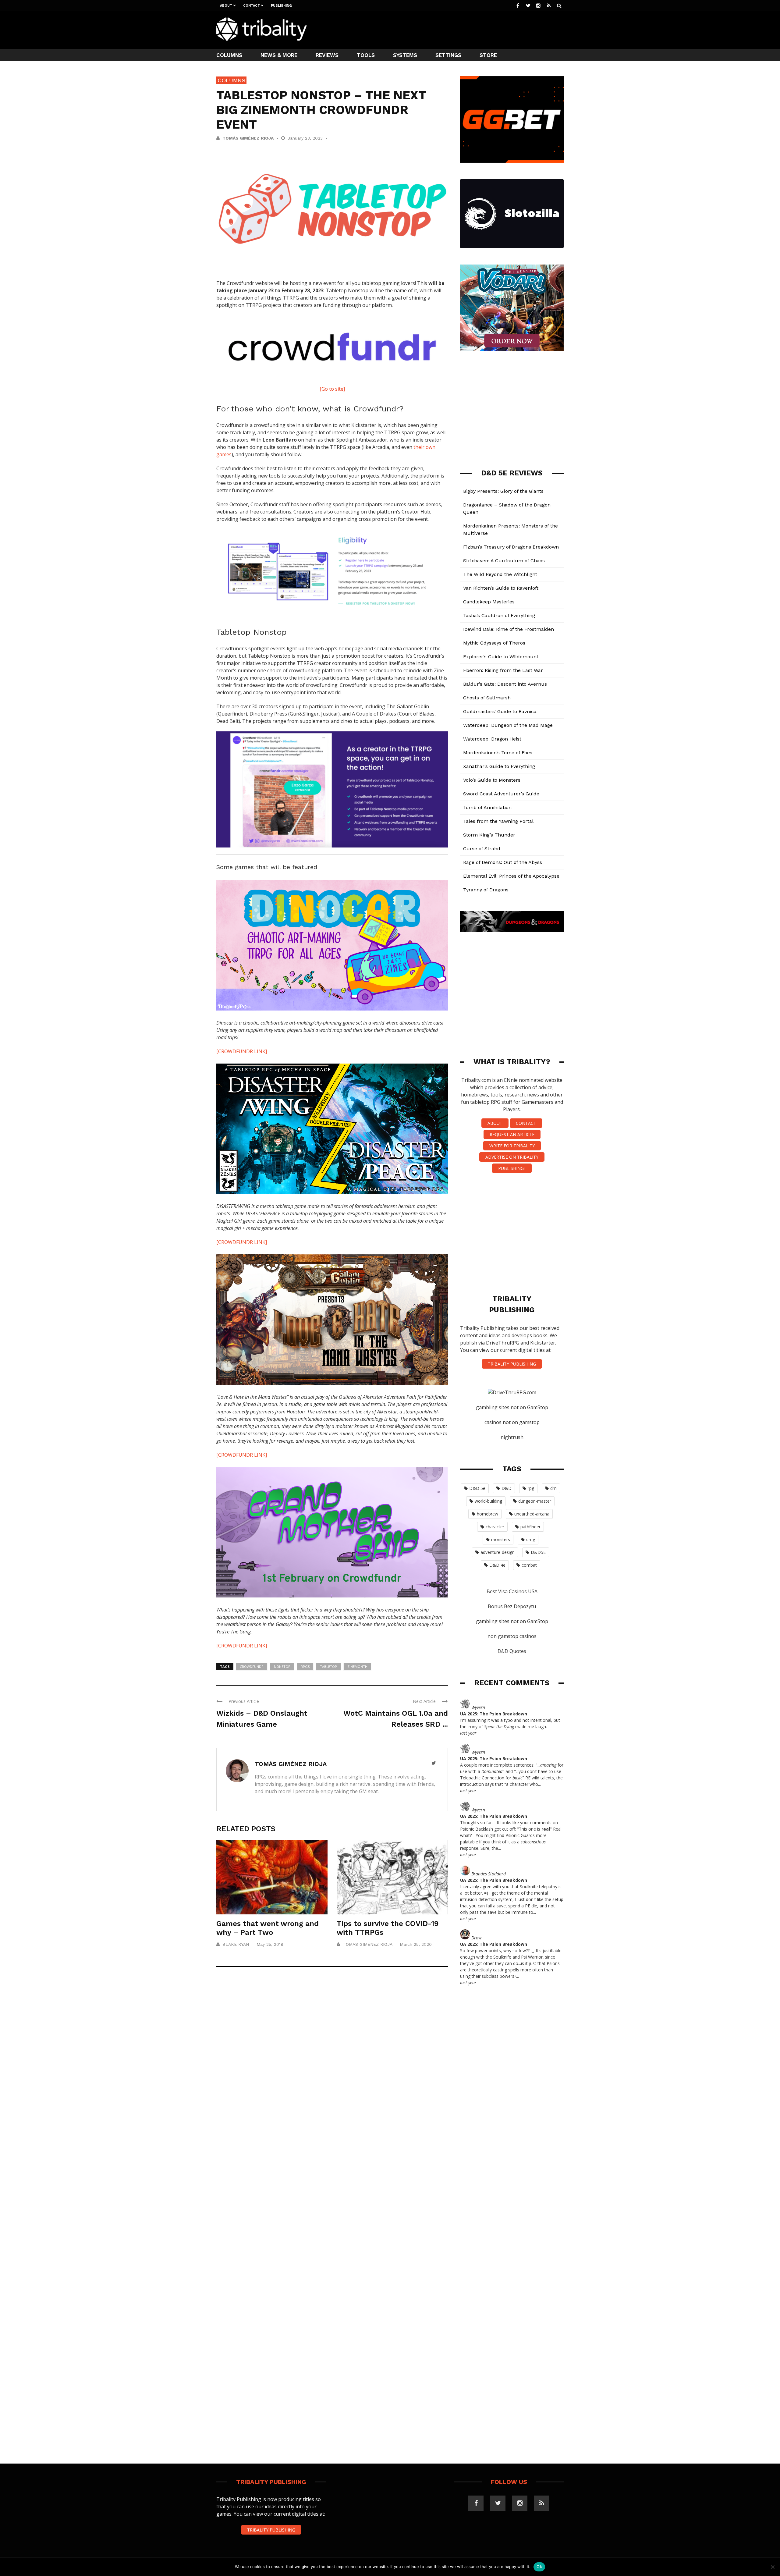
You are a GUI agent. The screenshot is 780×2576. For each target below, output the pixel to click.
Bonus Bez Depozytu (512, 1606)
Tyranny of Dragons (486, 890)
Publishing (281, 6)
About (226, 6)
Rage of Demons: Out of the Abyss (503, 862)
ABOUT (495, 1123)
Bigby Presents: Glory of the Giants (503, 491)
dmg (531, 1539)
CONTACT (526, 1123)
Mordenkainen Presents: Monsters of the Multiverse (511, 529)
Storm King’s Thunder (489, 835)
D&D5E (538, 1552)
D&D (507, 1488)
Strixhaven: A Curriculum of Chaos (504, 561)
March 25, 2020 (416, 1944)
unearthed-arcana (532, 1514)
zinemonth (357, 1666)
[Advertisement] (453, 29)
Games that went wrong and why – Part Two (268, 1928)
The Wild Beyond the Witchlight (500, 574)
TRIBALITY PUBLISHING (512, 1364)
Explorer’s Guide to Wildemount (501, 657)
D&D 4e (497, 1565)
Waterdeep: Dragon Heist (492, 739)
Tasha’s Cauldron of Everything (499, 615)
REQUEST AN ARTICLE (512, 1134)
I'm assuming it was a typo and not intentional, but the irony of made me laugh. (510, 1723)
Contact (252, 6)
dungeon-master (535, 1501)
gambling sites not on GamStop (512, 1407)
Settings (448, 55)
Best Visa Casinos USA (512, 1591)
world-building (488, 1501)
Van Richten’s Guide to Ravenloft (501, 588)
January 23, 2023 (306, 138)
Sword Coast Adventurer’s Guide (501, 794)
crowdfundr (252, 1666)
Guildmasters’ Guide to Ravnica (500, 711)
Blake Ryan (236, 1944)
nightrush (512, 1437)
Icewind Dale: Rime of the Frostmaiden (509, 629)
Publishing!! (512, 1168)
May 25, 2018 (270, 1944)
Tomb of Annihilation (487, 807)
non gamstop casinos (512, 1636)
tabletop (328, 1666)
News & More (279, 55)
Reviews (327, 55)
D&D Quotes (512, 1651)
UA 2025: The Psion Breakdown (494, 1714)
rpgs (305, 1666)
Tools (366, 55)
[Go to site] (332, 389)
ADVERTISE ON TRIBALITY (512, 1157)
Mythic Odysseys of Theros (494, 643)
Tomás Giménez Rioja (248, 138)
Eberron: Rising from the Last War (503, 670)
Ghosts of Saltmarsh (487, 698)
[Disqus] (332, 2061)
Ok (539, 2567)
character (495, 1527)
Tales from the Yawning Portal (498, 821)
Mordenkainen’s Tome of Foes (498, 753)
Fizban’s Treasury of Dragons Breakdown (511, 547)
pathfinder (530, 1527)
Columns (229, 55)
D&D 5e (477, 1488)
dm (553, 1488)
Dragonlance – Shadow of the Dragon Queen (507, 508)
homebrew (487, 1514)
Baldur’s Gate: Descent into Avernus (505, 684)
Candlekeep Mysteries (489, 602)
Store (488, 55)
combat (529, 1565)
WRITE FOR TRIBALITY (512, 1146)
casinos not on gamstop (512, 1422)
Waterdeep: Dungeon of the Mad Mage (508, 725)
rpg (531, 1488)
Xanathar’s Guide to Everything (499, 766)
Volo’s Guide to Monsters (492, 780)
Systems (405, 55)
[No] (772, 2567)
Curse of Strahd (482, 849)
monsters (501, 1539)
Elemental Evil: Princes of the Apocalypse (511, 876)
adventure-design (498, 1552)
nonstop (282, 1666)
